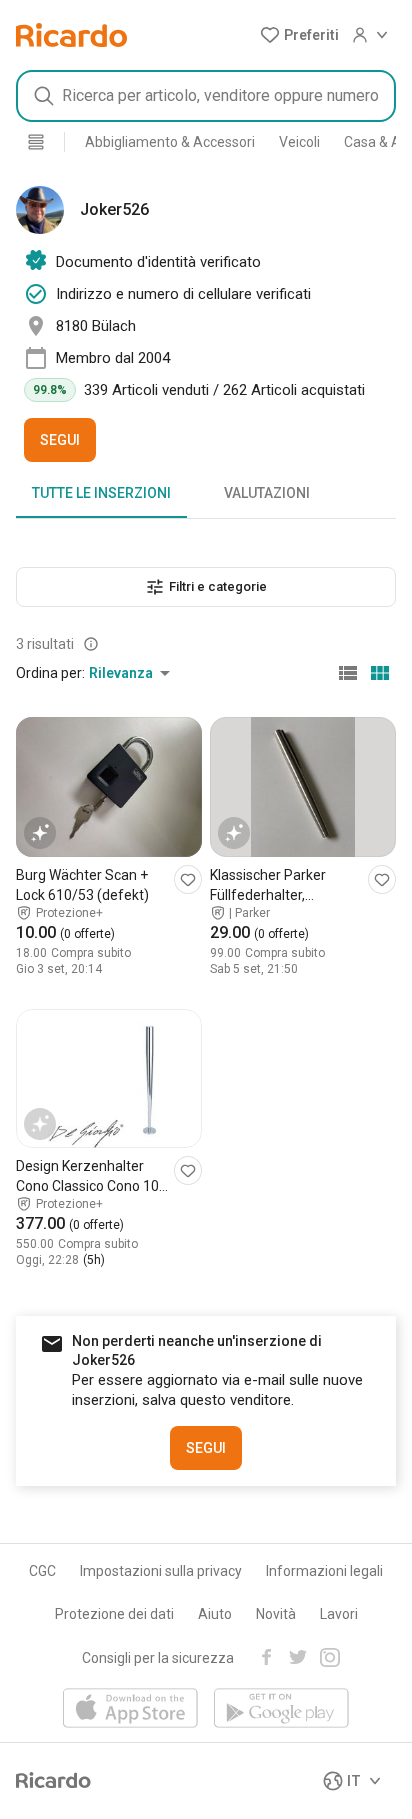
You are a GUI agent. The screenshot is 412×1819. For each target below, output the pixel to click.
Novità (276, 1614)
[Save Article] (188, 879)
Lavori (339, 1614)
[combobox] (206, 96)
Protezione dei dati (114, 1614)
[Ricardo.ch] (71, 35)
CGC (42, 1571)
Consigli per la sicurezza (158, 1658)
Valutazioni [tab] (267, 493)
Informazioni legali (324, 1571)
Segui (60, 440)
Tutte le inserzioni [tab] (101, 493)
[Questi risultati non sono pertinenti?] (91, 644)
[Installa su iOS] (130, 1709)
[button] (299, 35)
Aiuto (215, 1614)
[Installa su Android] (281, 1709)
